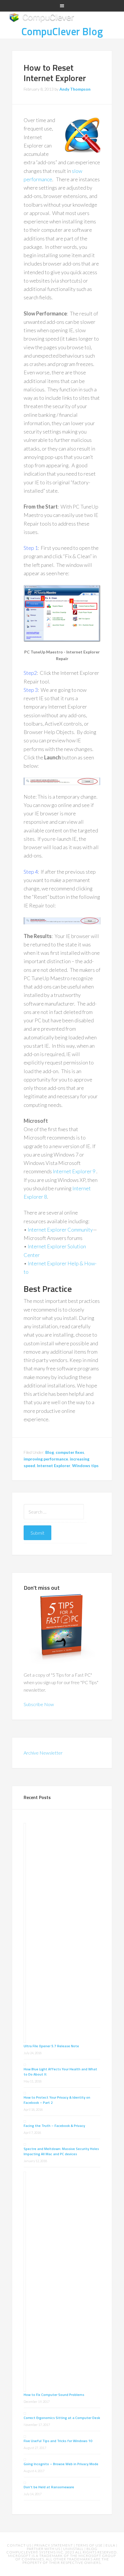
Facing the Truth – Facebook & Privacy (54, 2126)
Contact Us (20, 2545)
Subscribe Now (39, 1704)
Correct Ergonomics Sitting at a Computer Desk (62, 2418)
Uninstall (74, 2549)
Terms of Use (90, 2545)
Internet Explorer (54, 1466)
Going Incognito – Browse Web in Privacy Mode (61, 2464)
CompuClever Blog (62, 31)
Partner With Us (44, 2549)
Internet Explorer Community (60, 1230)
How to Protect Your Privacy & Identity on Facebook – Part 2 (57, 2100)
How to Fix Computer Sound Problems (54, 2395)
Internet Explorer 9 (74, 1171)
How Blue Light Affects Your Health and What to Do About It (60, 2072)
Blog (50, 1452)
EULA (111, 2545)
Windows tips (85, 1466)
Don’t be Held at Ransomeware (49, 2487)
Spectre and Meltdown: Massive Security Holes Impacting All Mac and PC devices (61, 2151)
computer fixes (70, 1452)
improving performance (46, 1459)
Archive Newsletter (43, 1753)
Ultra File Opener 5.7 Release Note (51, 2046)
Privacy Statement (54, 2545)
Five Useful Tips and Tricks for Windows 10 (58, 2441)
